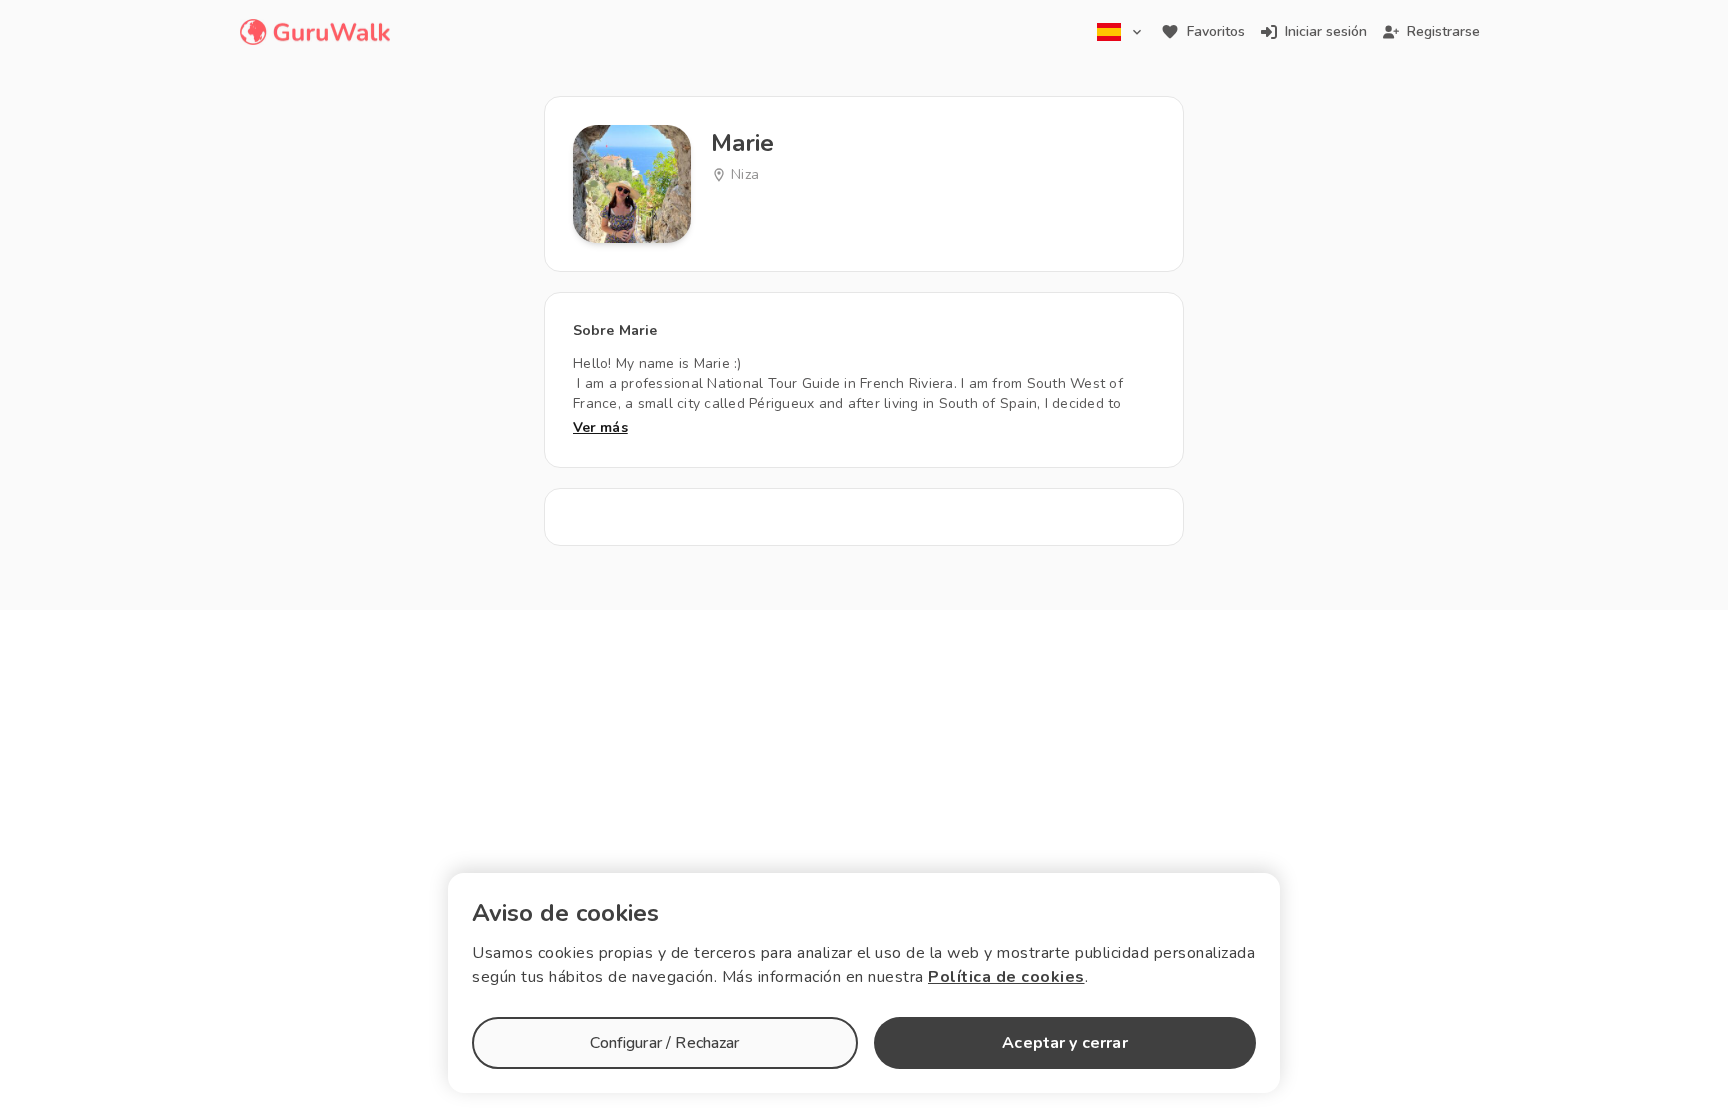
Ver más (600, 427)
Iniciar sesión (1326, 31)
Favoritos (1216, 31)
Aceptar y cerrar (1064, 1043)
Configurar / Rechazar (664, 1043)
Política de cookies (1006, 977)
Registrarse (1443, 31)
